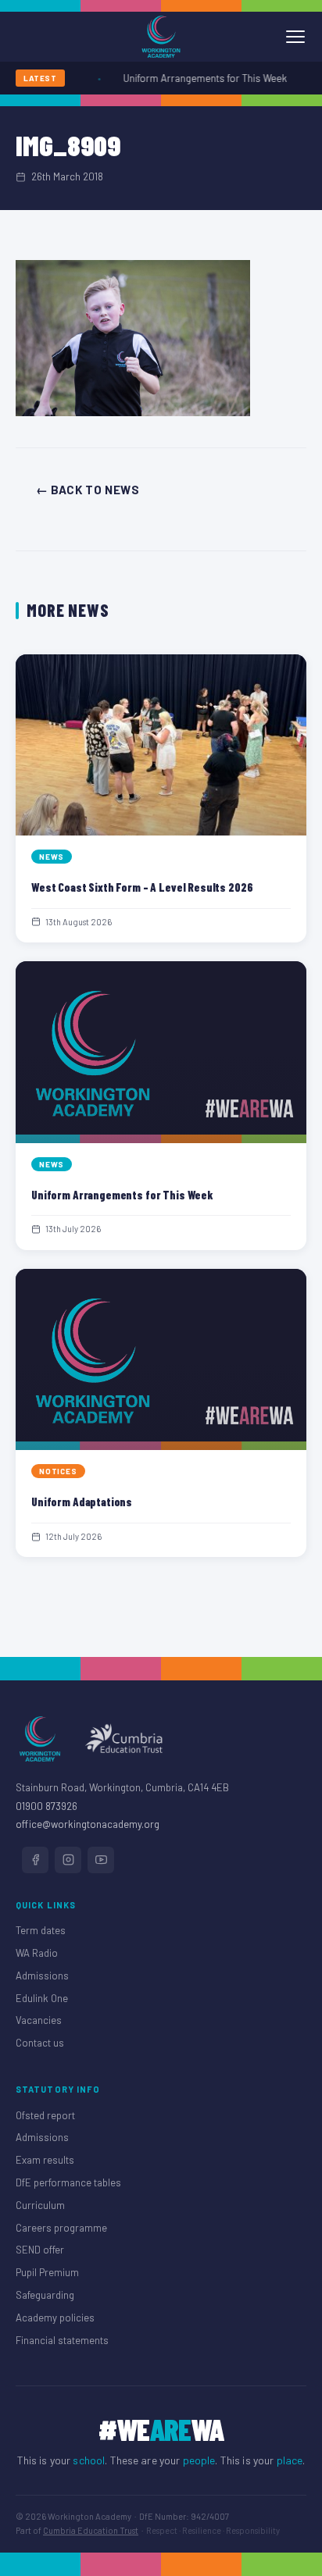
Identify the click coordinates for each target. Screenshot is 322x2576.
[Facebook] (35, 1860)
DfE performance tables (68, 2182)
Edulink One (42, 1998)
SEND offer (40, 2250)
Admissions (42, 1976)
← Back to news (88, 490)
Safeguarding (45, 2295)
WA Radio (37, 1953)
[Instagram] (68, 1860)
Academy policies (55, 2318)
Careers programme (61, 2228)
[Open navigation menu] (295, 37)
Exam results (45, 2160)
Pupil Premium (47, 2272)
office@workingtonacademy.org (88, 1824)
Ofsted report (45, 2115)
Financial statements (62, 2340)
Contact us (40, 2043)
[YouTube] (101, 1860)
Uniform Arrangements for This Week (198, 78)
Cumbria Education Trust (91, 2530)
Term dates (41, 1930)
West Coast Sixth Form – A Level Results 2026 (142, 887)
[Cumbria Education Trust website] (123, 1739)
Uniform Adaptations (82, 1502)
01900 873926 (47, 1806)
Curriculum (40, 2205)
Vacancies (39, 2020)
